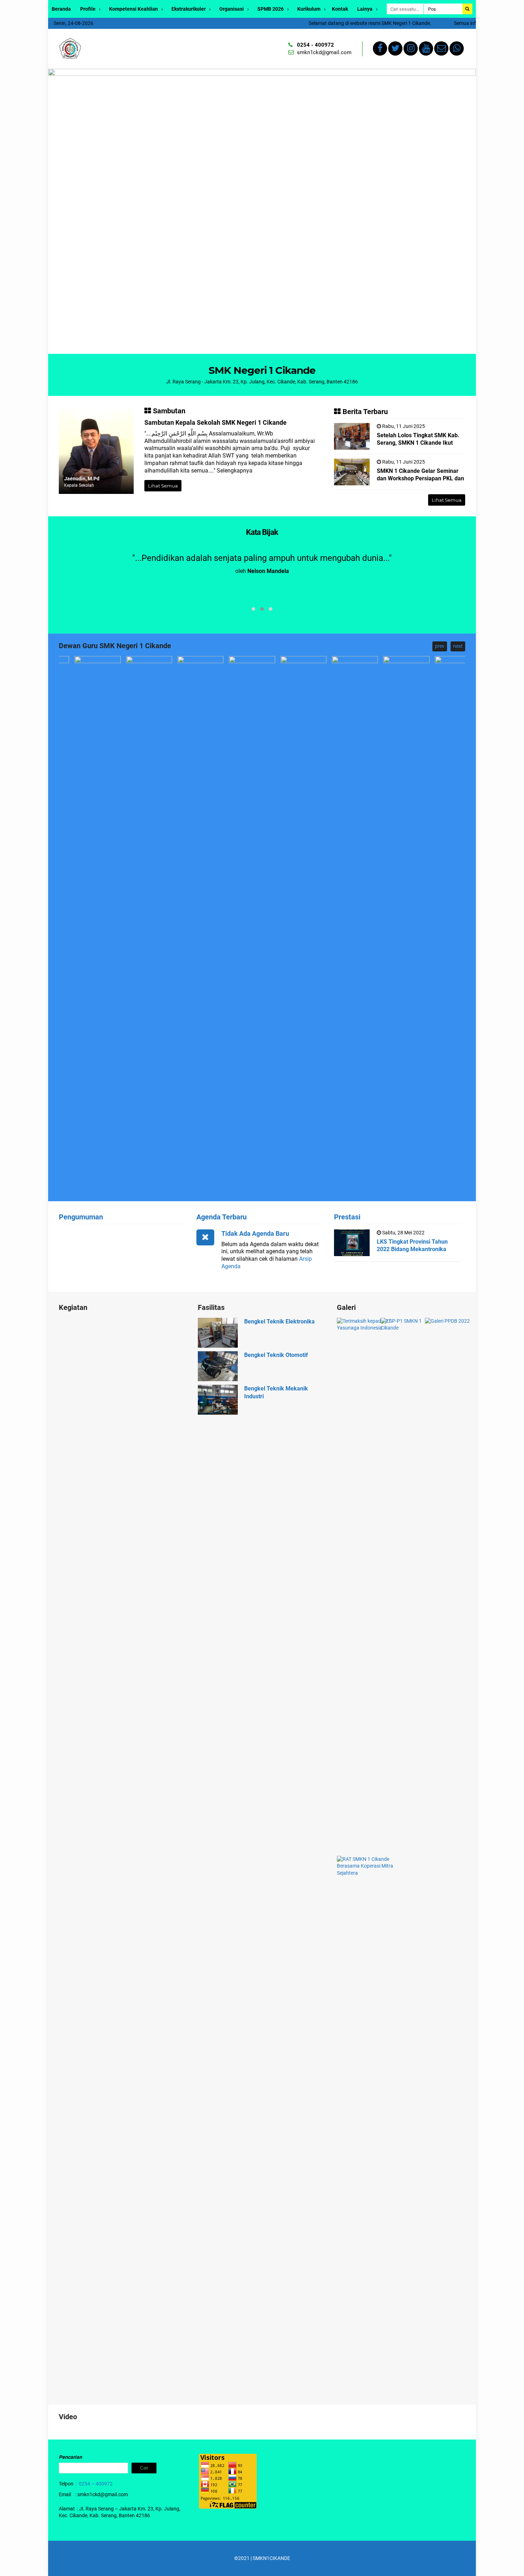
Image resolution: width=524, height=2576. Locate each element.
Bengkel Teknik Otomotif (276, 1355)
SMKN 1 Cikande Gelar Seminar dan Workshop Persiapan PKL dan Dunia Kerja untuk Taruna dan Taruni (420, 482)
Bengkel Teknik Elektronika (279, 1321)
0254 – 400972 (96, 2484)
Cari (144, 2468)
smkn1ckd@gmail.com (324, 52)
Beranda (61, 9)
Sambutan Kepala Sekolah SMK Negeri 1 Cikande (215, 422)
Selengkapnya (235, 471)
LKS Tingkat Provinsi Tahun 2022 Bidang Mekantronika (412, 1245)
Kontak (340, 9)
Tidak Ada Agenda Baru (255, 1233)
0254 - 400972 (315, 45)
